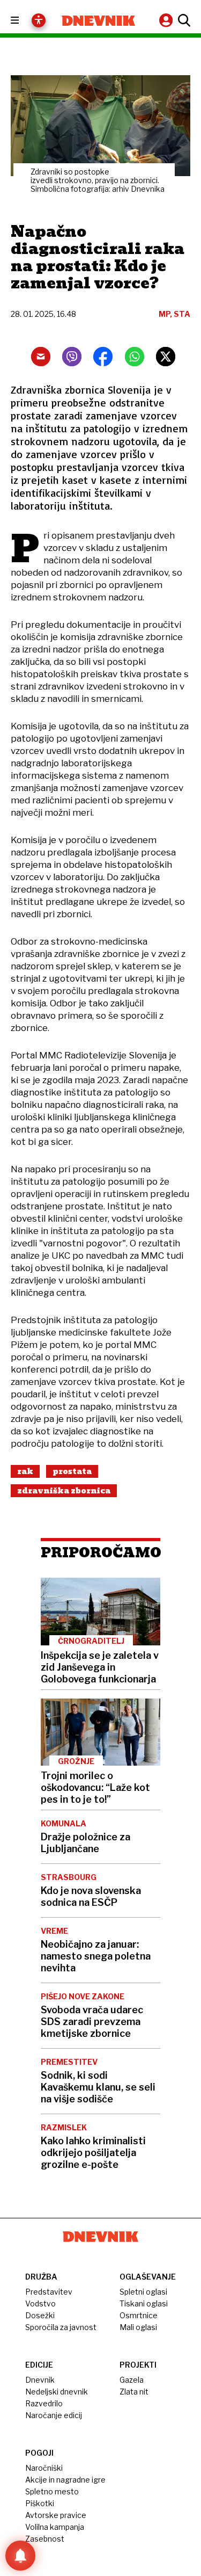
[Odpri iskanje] (183, 20)
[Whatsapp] (135, 357)
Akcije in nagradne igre (65, 2480)
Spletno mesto (52, 2491)
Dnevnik (40, 2380)
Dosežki (40, 2315)
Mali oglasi (138, 2327)
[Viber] (72, 357)
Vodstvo (40, 2303)
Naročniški (44, 2468)
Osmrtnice (139, 2315)
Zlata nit (134, 2392)
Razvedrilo (44, 2403)
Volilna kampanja (55, 2527)
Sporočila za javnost (61, 2327)
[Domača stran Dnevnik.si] (99, 21)
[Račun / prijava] (167, 20)
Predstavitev (49, 2292)
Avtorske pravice (56, 2515)
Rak (25, 1471)
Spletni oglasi (143, 2292)
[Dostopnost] (39, 20)
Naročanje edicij (54, 2415)
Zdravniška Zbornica (64, 1491)
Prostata (72, 1471)
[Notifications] (20, 2556)
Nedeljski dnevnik (57, 2392)
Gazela (132, 2380)
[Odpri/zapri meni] (24, 21)
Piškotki (40, 2503)
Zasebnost (45, 2539)
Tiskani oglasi (144, 2303)
